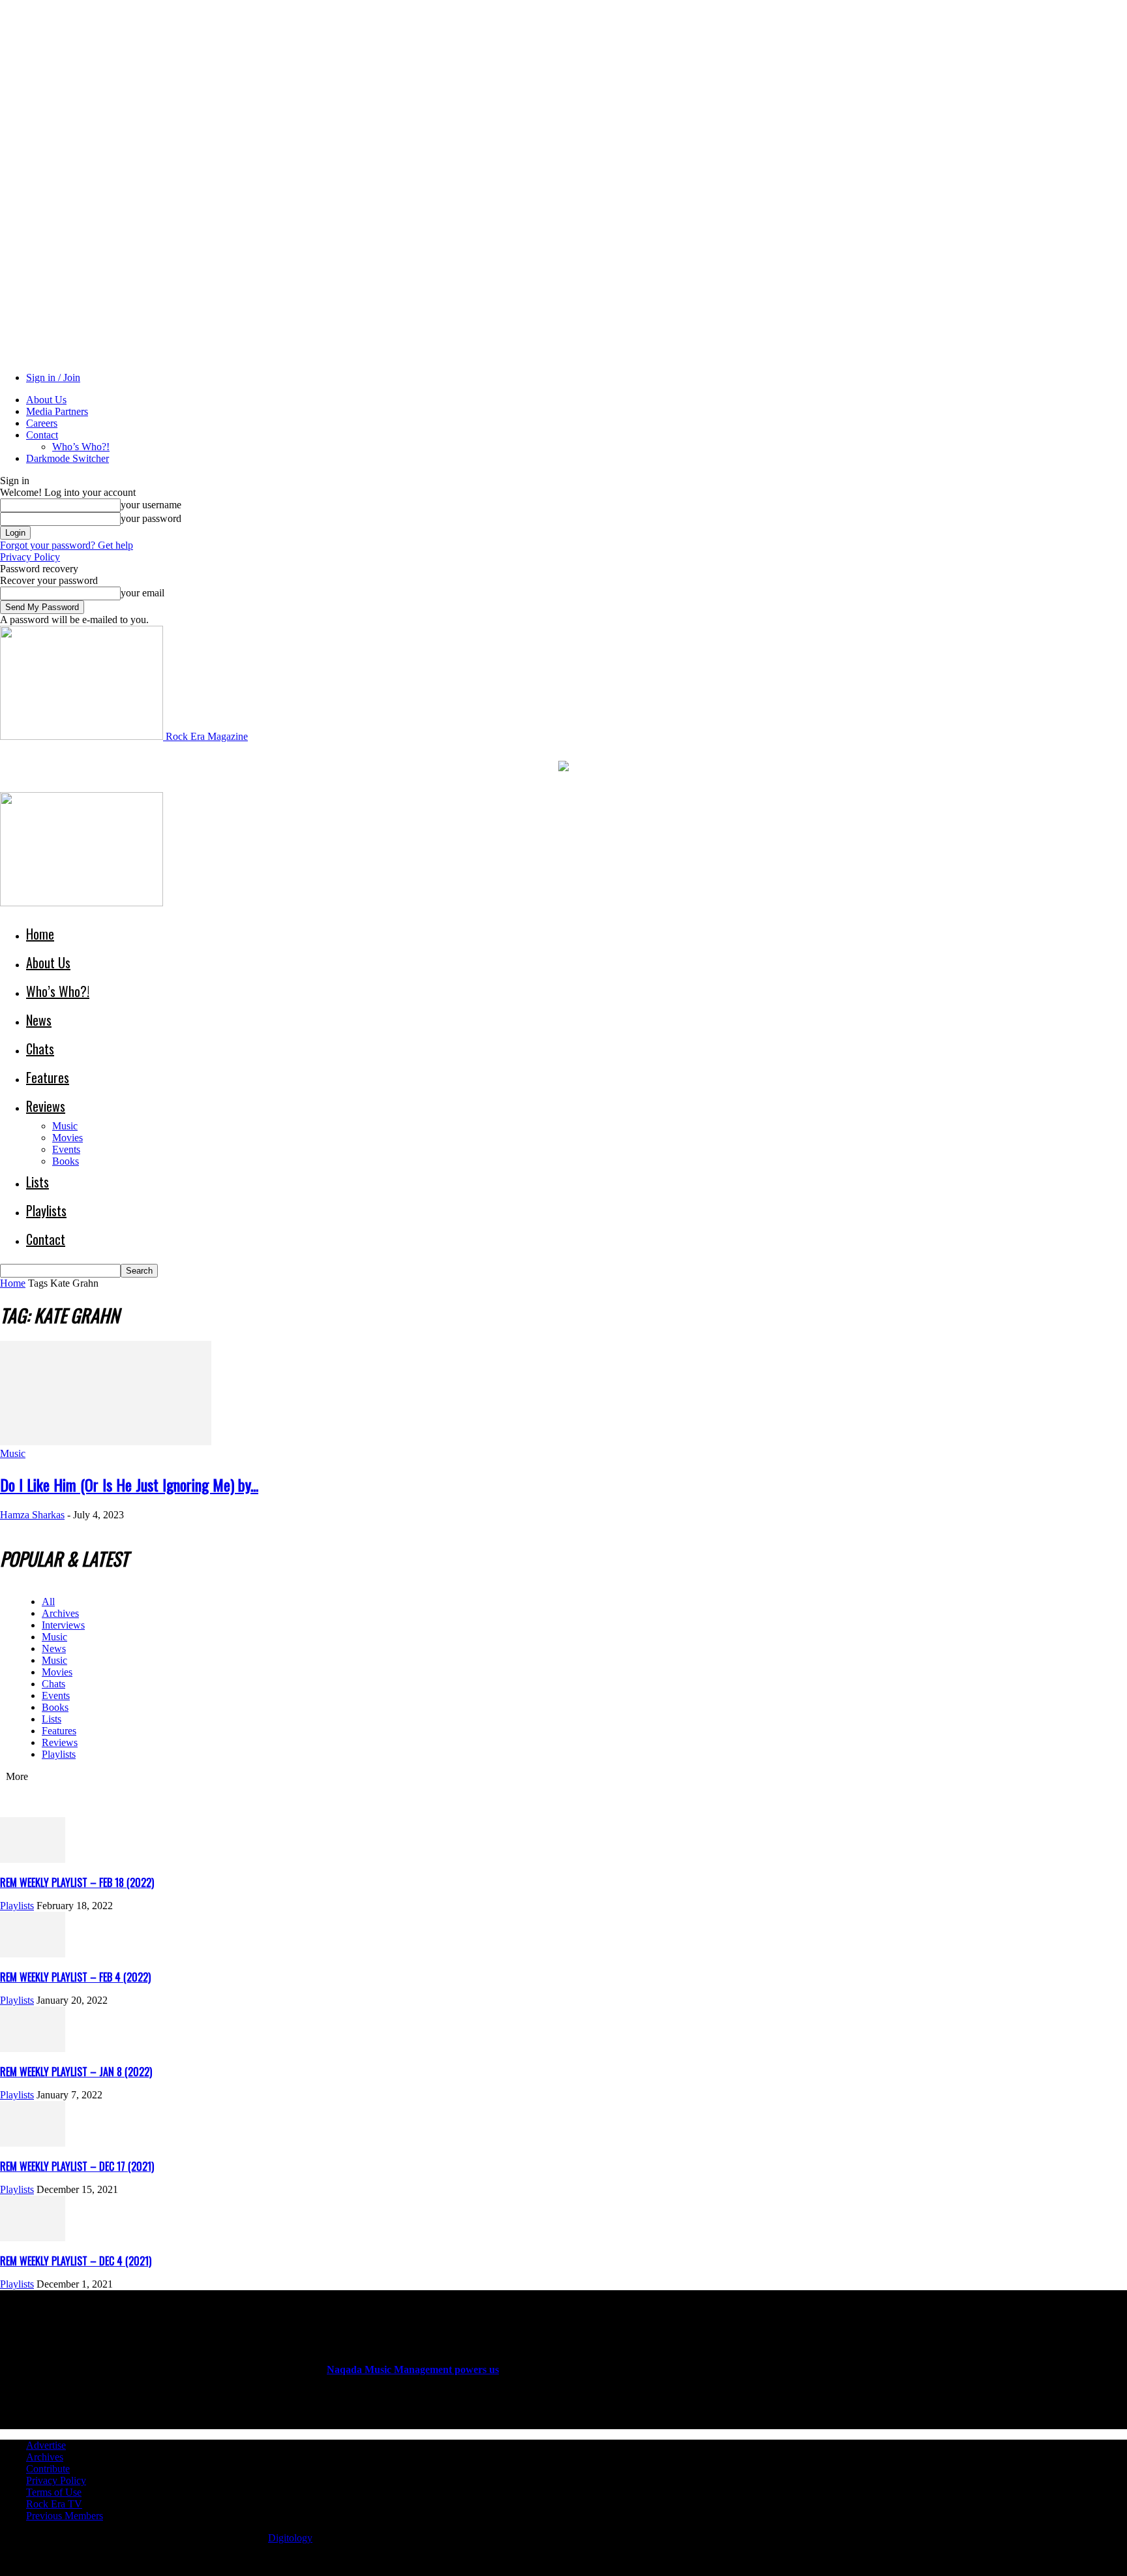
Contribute (48, 2469)
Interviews (63, 1625)
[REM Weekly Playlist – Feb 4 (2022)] (33, 1954)
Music (65, 1126)
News (39, 1020)
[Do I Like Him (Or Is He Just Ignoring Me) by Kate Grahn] (106, 1442)
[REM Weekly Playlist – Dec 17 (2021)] (33, 2143)
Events (66, 1149)
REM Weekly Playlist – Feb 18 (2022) (77, 1882)
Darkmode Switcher (68, 458)
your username (151, 505)
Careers (42, 423)
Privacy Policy (30, 557)
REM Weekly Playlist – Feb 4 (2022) (75, 1977)
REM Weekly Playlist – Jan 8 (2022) (76, 2072)
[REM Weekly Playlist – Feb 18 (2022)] (33, 1859)
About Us (46, 400)
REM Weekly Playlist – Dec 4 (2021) (76, 2261)
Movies (68, 1138)
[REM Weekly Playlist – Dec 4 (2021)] (33, 2238)
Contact (42, 435)
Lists (38, 1182)
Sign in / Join (53, 377)
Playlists (46, 1210)
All (48, 1602)
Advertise (46, 2445)
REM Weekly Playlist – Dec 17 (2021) (77, 2166)
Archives (60, 1613)
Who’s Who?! (81, 447)
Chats (40, 1049)
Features (48, 1077)
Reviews (46, 1106)
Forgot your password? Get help (67, 545)
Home (40, 934)
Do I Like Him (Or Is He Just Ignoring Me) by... (129, 1484)
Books (66, 1161)
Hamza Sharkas (32, 1515)
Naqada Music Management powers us (413, 2369)
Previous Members (65, 2516)
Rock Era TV (54, 2504)
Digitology (290, 2538)
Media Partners (57, 411)
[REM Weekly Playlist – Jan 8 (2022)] (33, 2048)
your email (143, 593)
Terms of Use (54, 2492)
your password (151, 518)
